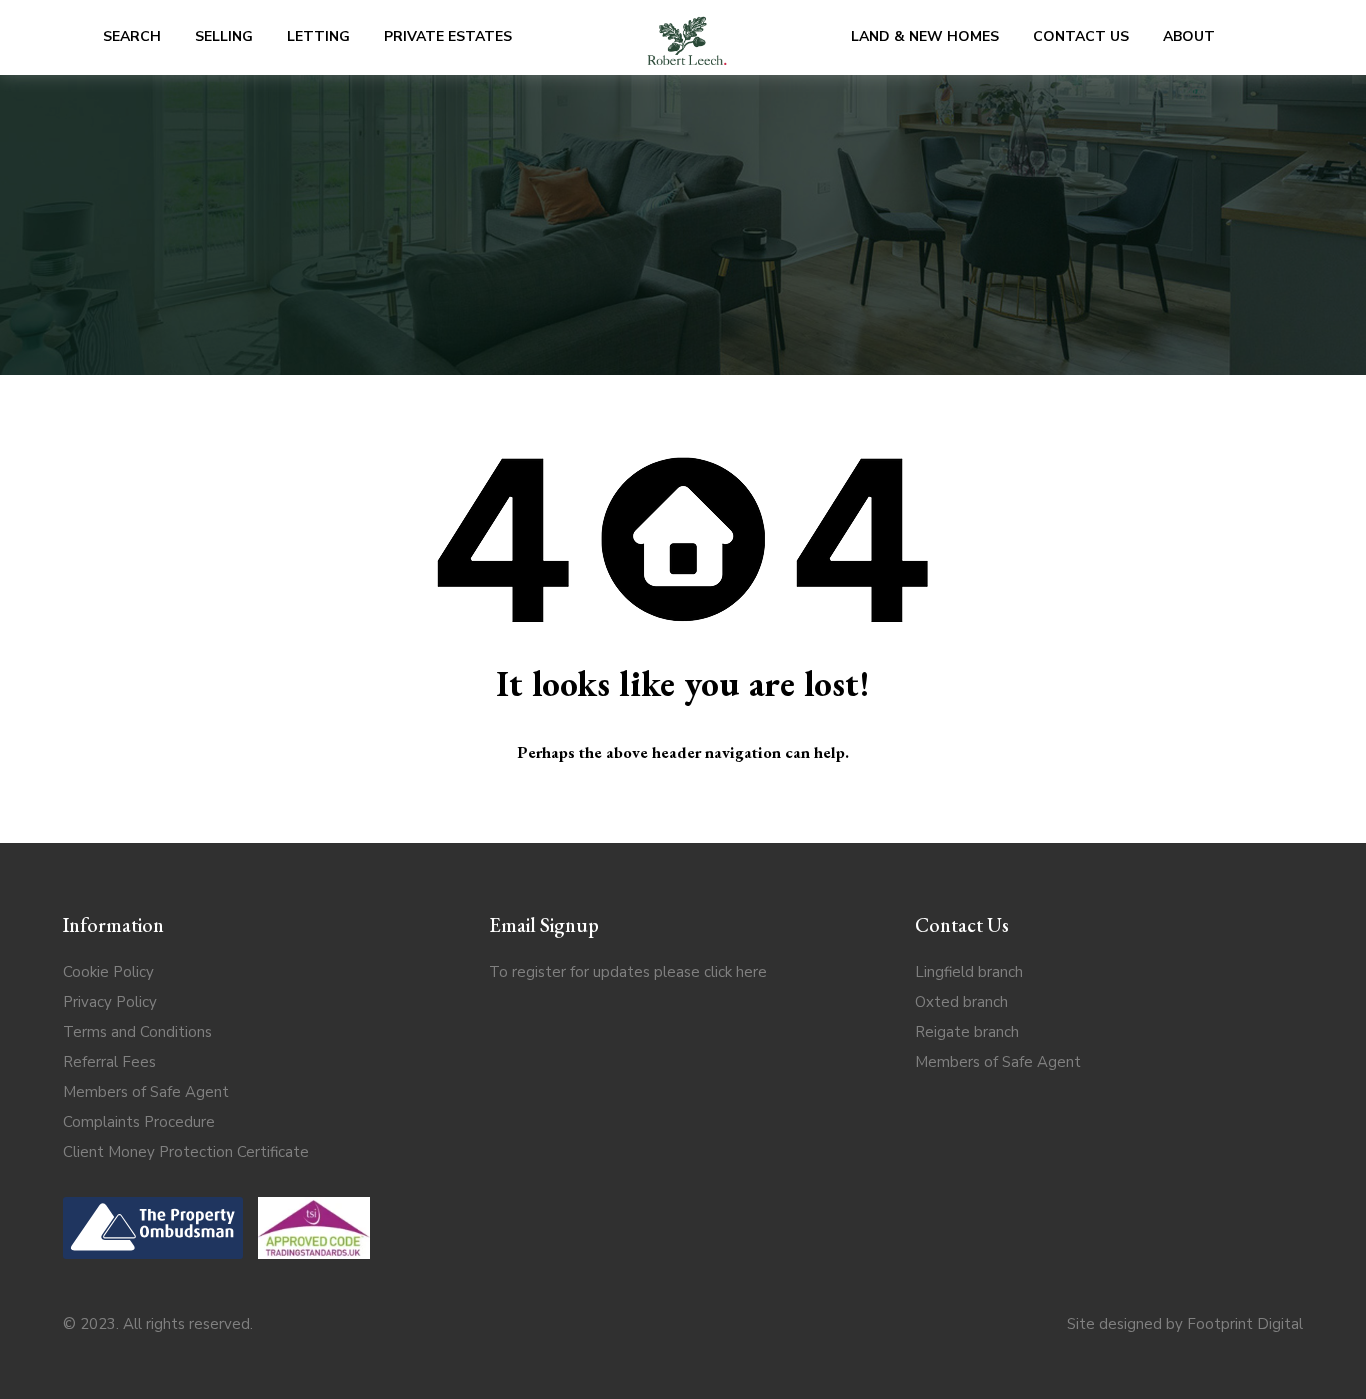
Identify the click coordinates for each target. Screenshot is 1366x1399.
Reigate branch (967, 1032)
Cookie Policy (108, 972)
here (751, 972)
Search (132, 36)
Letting (318, 36)
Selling (224, 36)
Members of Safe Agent (146, 1092)
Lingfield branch (969, 972)
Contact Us (1081, 36)
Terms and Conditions (137, 1032)
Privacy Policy (110, 1002)
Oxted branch (961, 1002)
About (1189, 36)
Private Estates (448, 36)
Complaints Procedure (139, 1122)
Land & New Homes (925, 36)
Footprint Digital (1245, 1324)
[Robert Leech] (687, 37)
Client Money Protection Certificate (186, 1152)
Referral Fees (109, 1062)
